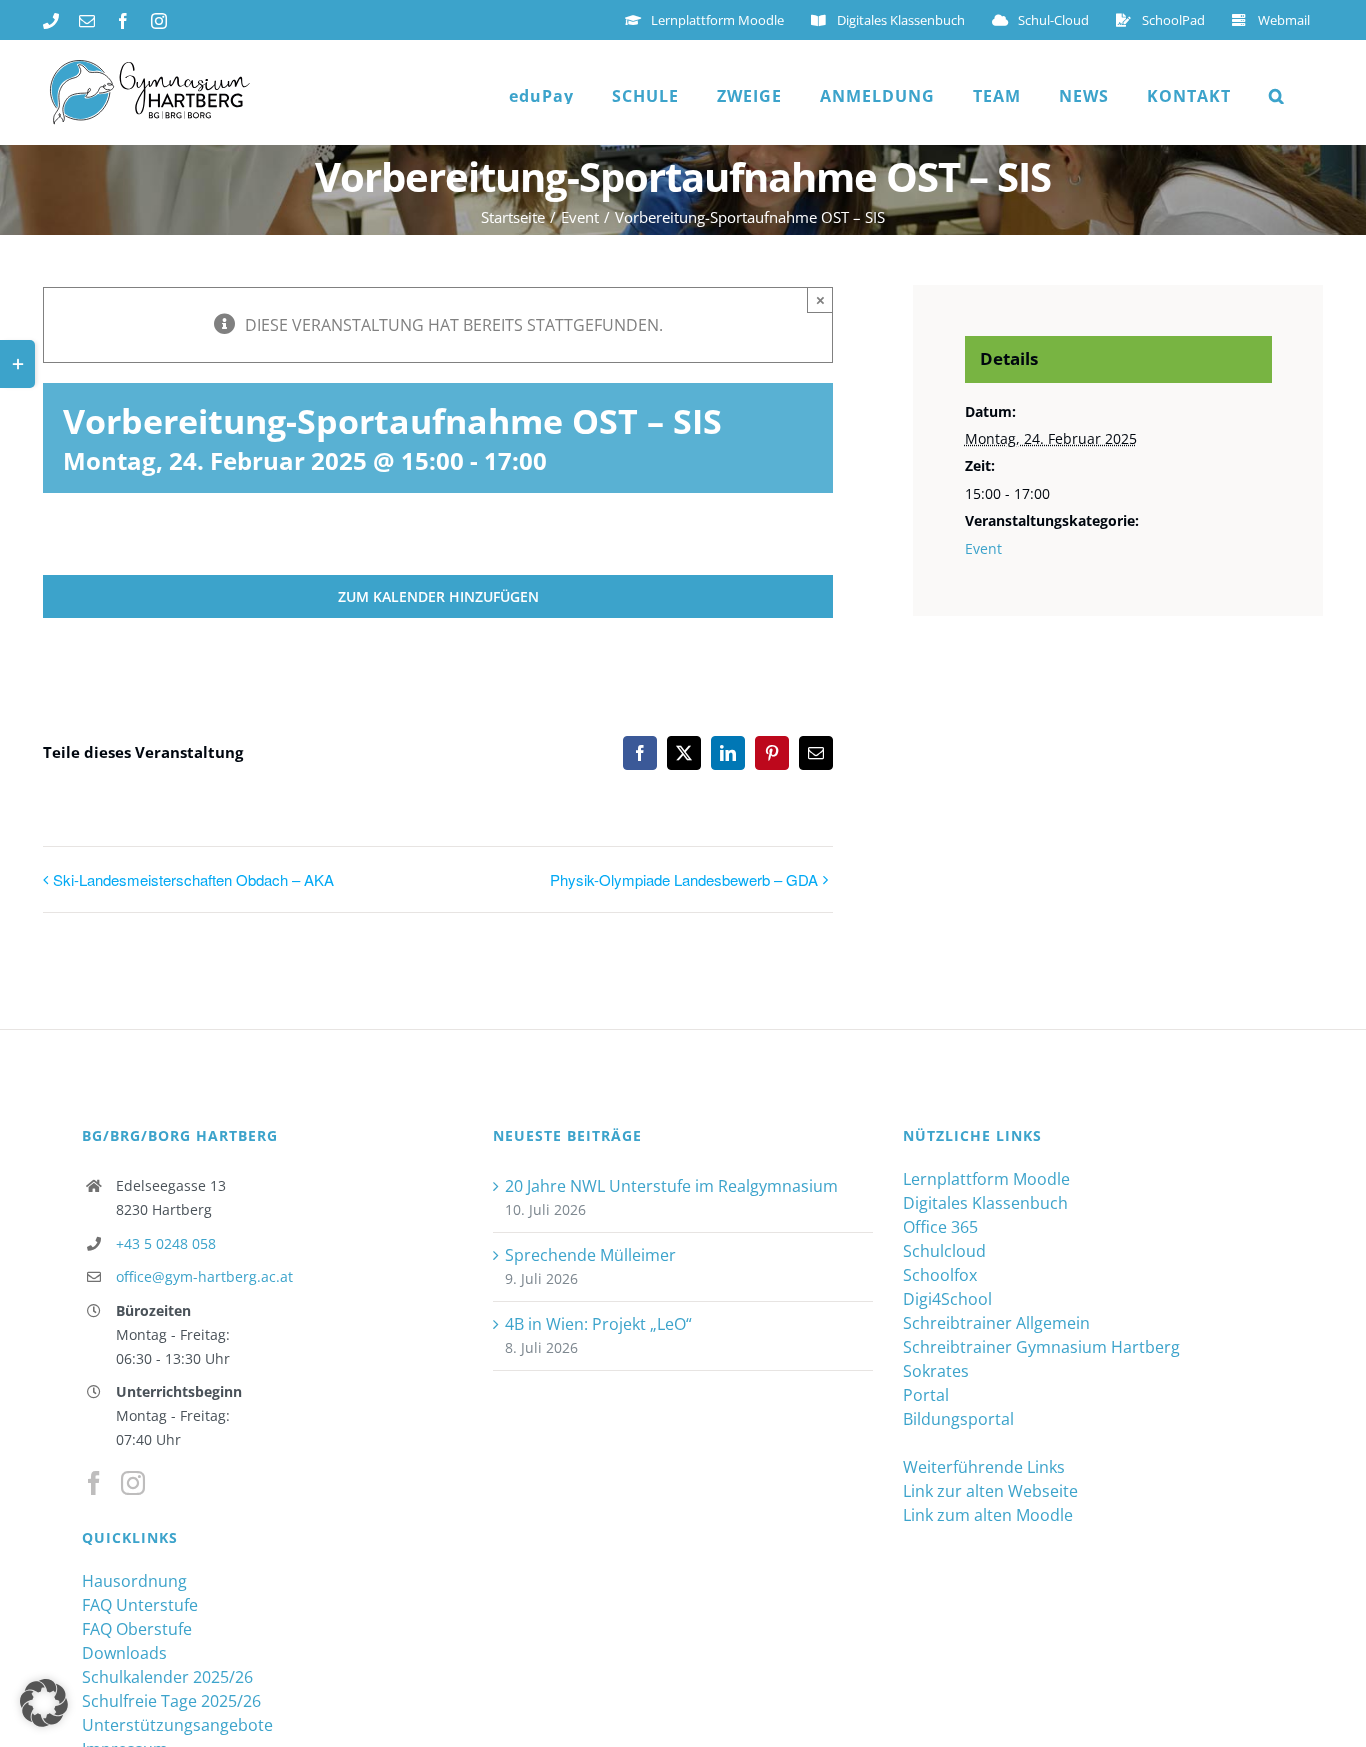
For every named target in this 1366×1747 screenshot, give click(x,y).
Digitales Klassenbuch (985, 1203)
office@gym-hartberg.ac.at (204, 1276)
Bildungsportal (958, 1419)
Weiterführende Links (984, 1467)
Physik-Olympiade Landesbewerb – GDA (684, 879)
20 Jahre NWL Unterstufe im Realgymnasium (671, 1186)
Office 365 (940, 1227)
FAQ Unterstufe (140, 1605)
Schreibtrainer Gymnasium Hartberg (1041, 1347)
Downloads (124, 1653)
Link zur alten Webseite (990, 1491)
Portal (926, 1395)
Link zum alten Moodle (988, 1515)
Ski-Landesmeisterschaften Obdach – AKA (193, 879)
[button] (1277, 96)
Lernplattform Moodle (986, 1179)
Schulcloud (944, 1251)
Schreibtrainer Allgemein (996, 1323)
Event (983, 548)
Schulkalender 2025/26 (167, 1677)
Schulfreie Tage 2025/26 (171, 1701)
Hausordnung (134, 1581)
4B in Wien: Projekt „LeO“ (598, 1324)
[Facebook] (94, 1483)
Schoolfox (940, 1275)
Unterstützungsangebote (177, 1725)
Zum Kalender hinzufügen (438, 596)
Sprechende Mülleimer (590, 1255)
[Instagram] (133, 1483)
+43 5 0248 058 (166, 1243)
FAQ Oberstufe (137, 1629)
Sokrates (936, 1371)
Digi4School (947, 1299)
